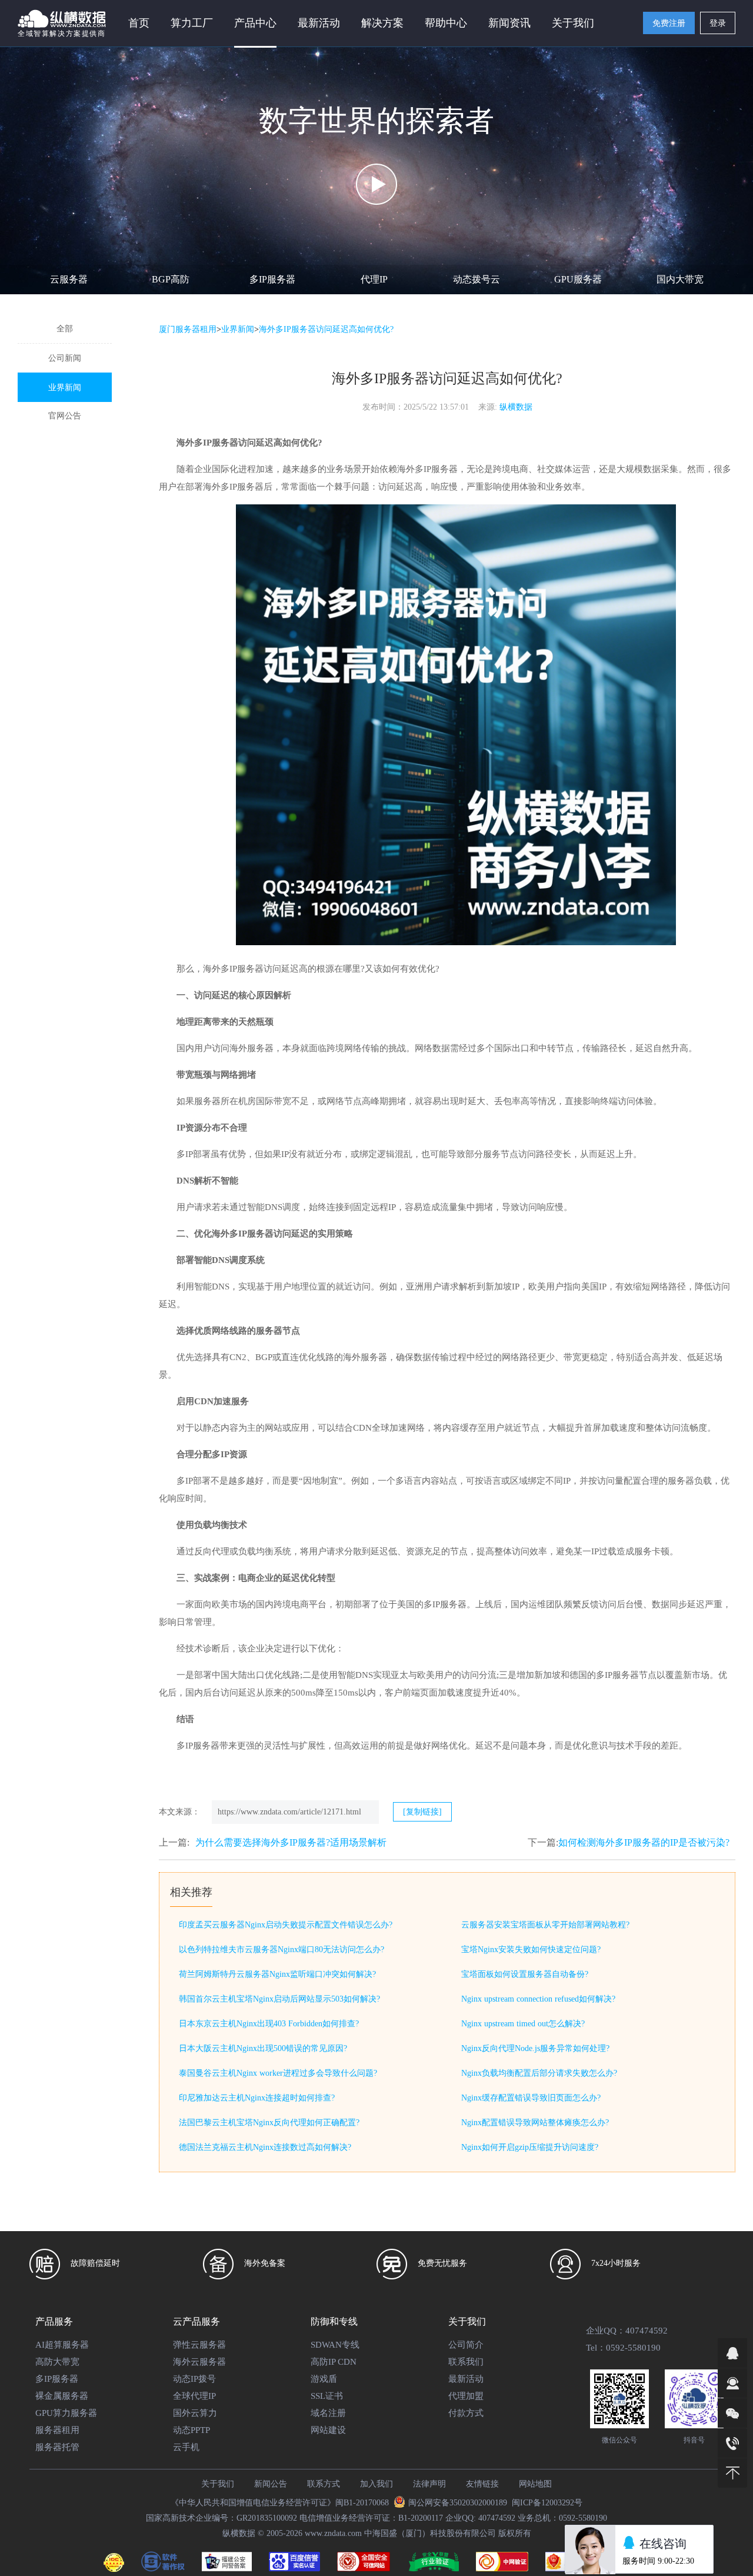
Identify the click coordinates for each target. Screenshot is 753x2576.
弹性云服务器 (199, 2345)
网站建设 (328, 2430)
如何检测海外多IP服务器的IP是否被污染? (644, 1842)
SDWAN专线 (335, 2345)
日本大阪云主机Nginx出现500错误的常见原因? (263, 2048)
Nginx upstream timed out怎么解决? (523, 2024)
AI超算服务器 (62, 2345)
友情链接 (482, 2484)
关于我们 (218, 2484)
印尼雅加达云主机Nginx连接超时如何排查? (257, 2098)
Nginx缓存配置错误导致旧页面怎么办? (531, 2098)
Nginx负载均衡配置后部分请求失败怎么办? (539, 2073)
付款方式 (466, 2413)
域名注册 (328, 2413)
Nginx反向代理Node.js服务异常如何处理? (535, 2048)
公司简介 (466, 2345)
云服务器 (69, 279)
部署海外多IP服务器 (224, 487)
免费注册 (669, 23)
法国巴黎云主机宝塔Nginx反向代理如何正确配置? (269, 2123)
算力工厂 (192, 23)
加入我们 (376, 2484)
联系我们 (466, 2362)
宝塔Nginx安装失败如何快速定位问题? (531, 1950)
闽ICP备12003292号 (547, 2503)
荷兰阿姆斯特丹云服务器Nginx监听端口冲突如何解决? (277, 1974)
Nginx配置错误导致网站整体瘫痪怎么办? (535, 2123)
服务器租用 (57, 2430)
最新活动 (319, 23)
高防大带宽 (57, 2362)
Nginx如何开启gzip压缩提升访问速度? (530, 2147)
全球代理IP (194, 2396)
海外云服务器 (199, 2362)
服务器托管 (57, 2447)
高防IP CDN (334, 2362)
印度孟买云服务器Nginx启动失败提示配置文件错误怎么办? (286, 1925)
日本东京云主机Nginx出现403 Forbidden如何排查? (269, 2024)
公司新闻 (65, 358)
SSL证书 (327, 2396)
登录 (718, 23)
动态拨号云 (477, 279)
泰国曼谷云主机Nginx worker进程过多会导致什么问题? (278, 2073)
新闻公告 (271, 2484)
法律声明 (429, 2484)
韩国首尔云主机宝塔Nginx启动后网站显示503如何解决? (279, 1999)
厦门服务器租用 (188, 329)
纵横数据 (516, 407)
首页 (139, 23)
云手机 (186, 2447)
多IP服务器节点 (626, 1675)
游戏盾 (324, 2379)
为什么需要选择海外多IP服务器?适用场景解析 (291, 1842)
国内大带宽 (680, 279)
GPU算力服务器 (66, 2413)
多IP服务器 (272, 279)
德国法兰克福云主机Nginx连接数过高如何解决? (265, 2147)
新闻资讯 (509, 23)
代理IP (374, 279)
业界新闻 (65, 388)
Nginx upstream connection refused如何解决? (538, 1999)
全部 (65, 329)
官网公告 (65, 416)
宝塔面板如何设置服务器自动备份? (525, 1974)
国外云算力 (195, 2413)
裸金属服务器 (62, 2396)
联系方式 (324, 2484)
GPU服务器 (578, 279)
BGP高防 (171, 279)
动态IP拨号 (194, 2379)
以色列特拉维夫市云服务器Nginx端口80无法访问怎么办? (281, 1950)
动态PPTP (191, 2430)
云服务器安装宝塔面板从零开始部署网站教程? (545, 1925)
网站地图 (535, 2484)
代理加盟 (466, 2396)
